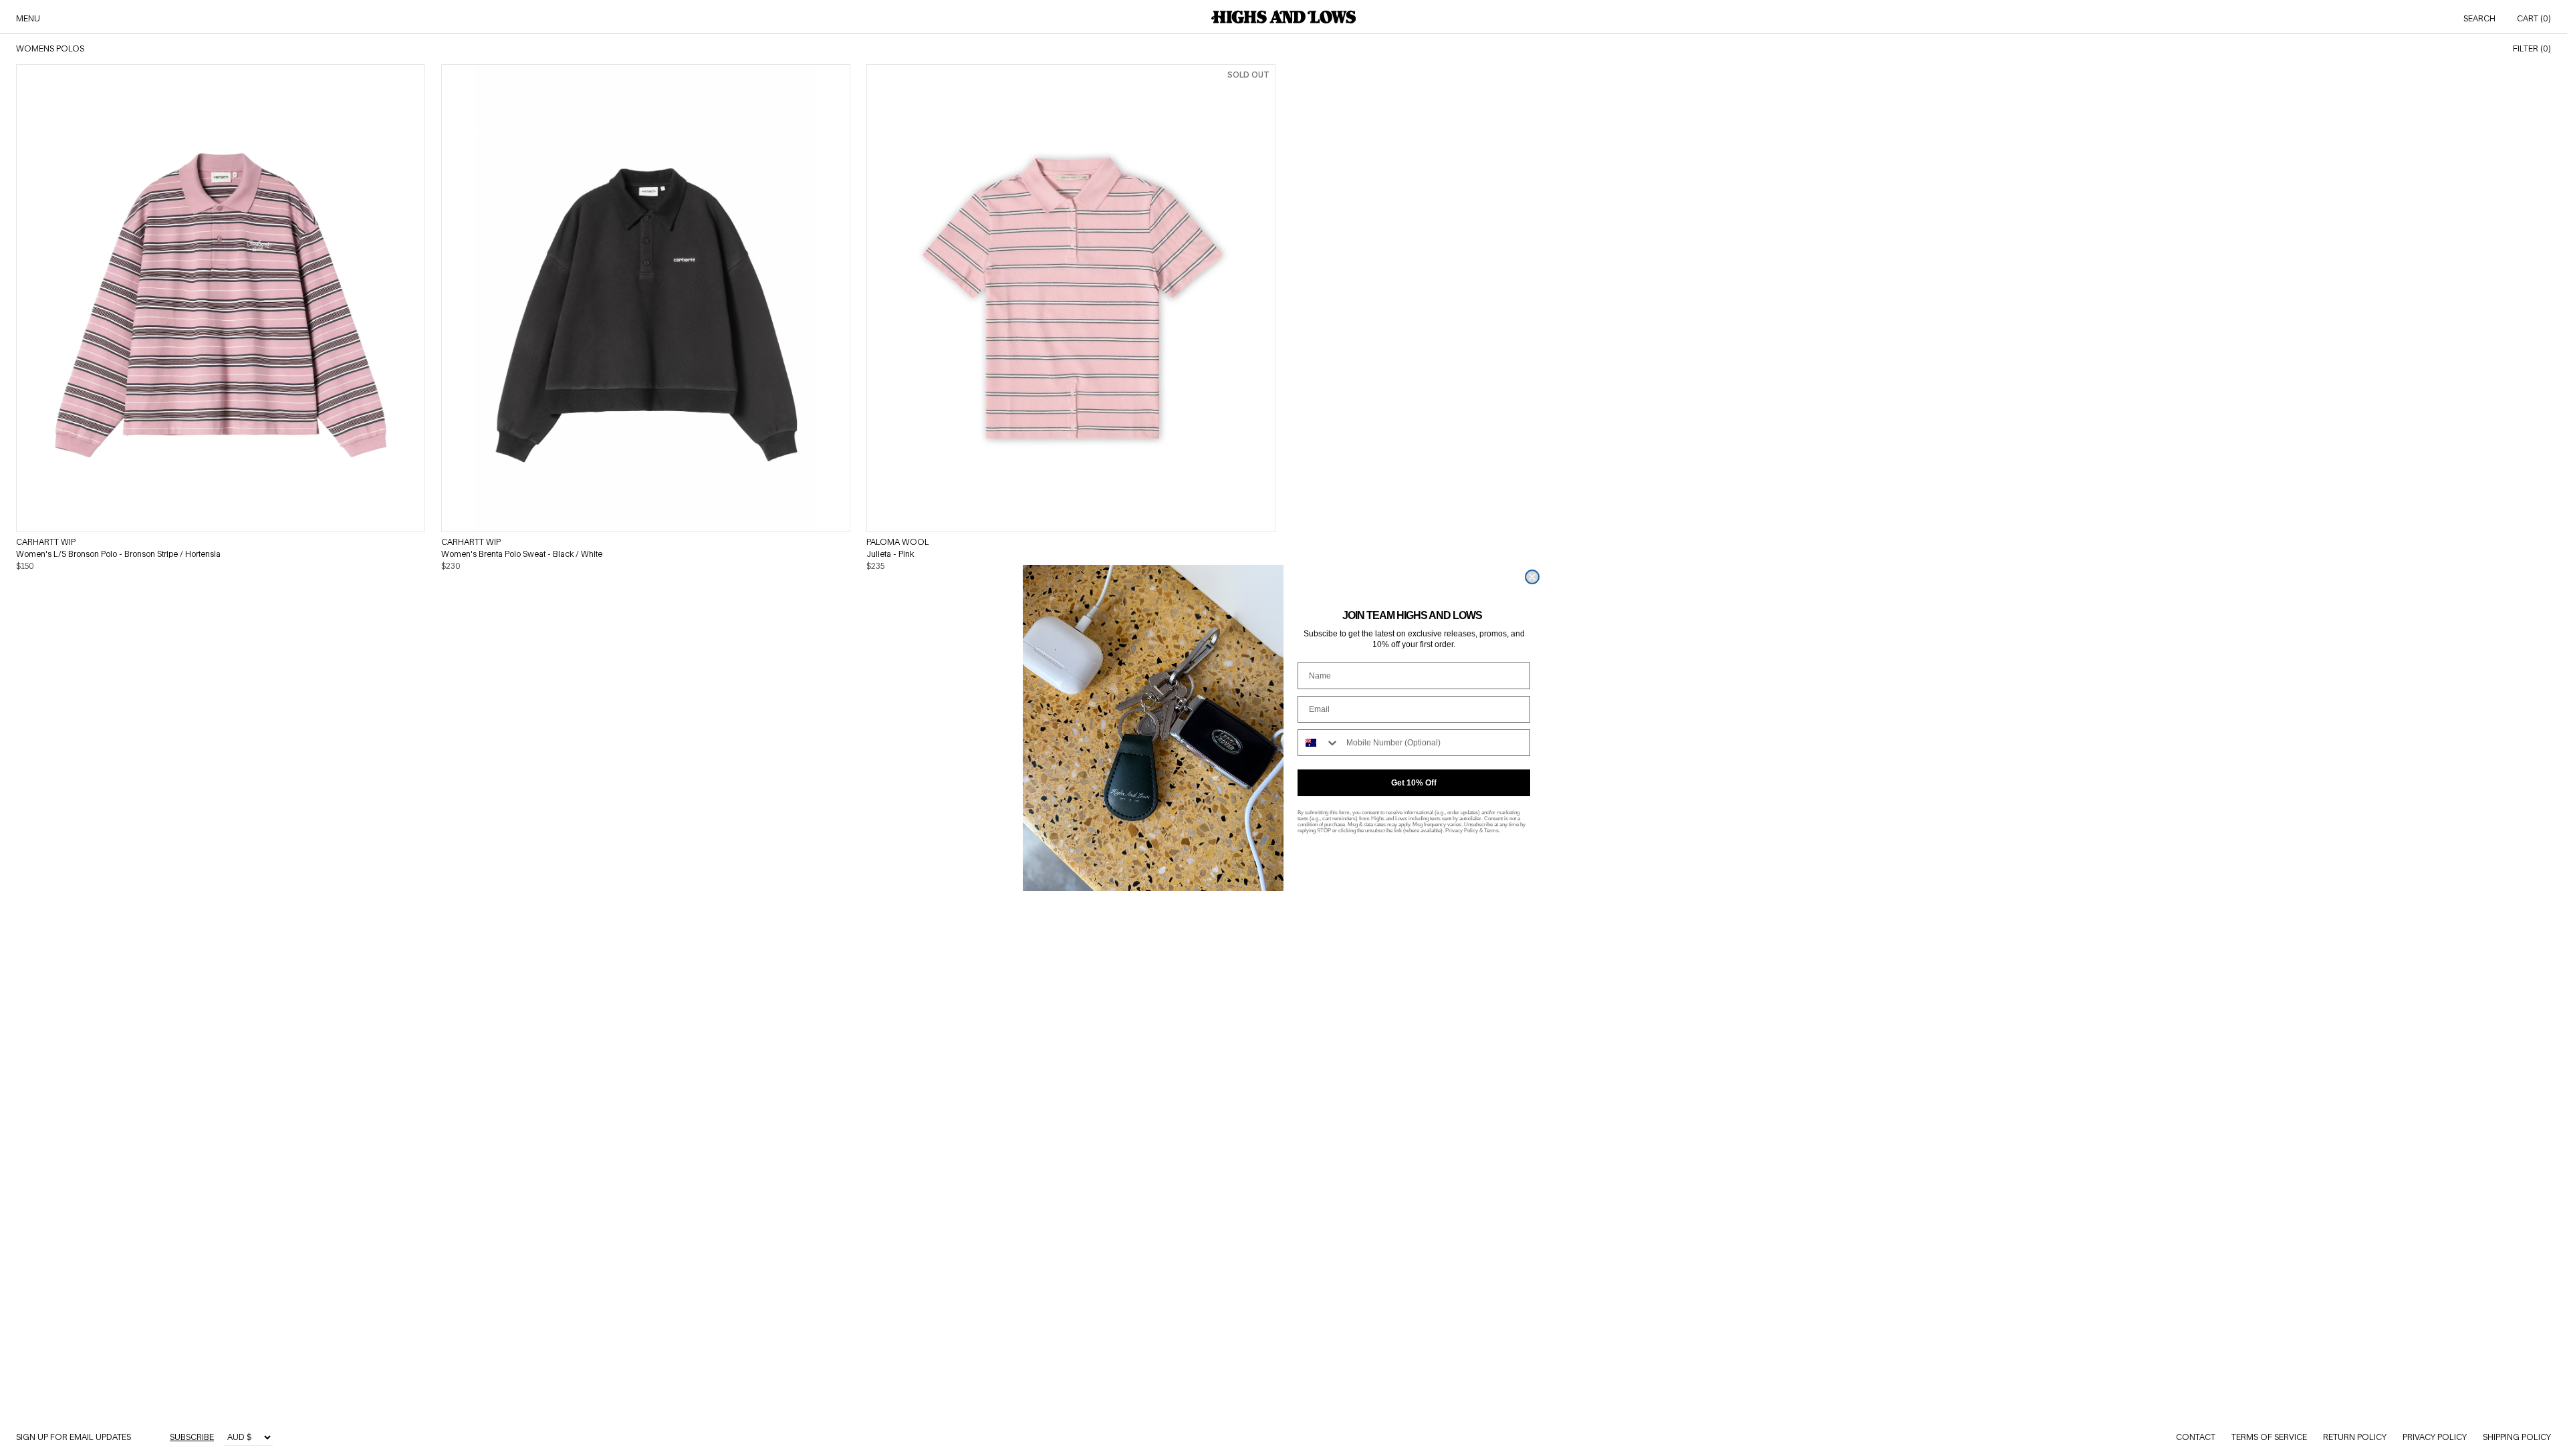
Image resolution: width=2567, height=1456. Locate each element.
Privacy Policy (1462, 831)
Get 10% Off (1414, 783)
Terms (1491, 831)
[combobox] (1319, 743)
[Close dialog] (1532, 577)
